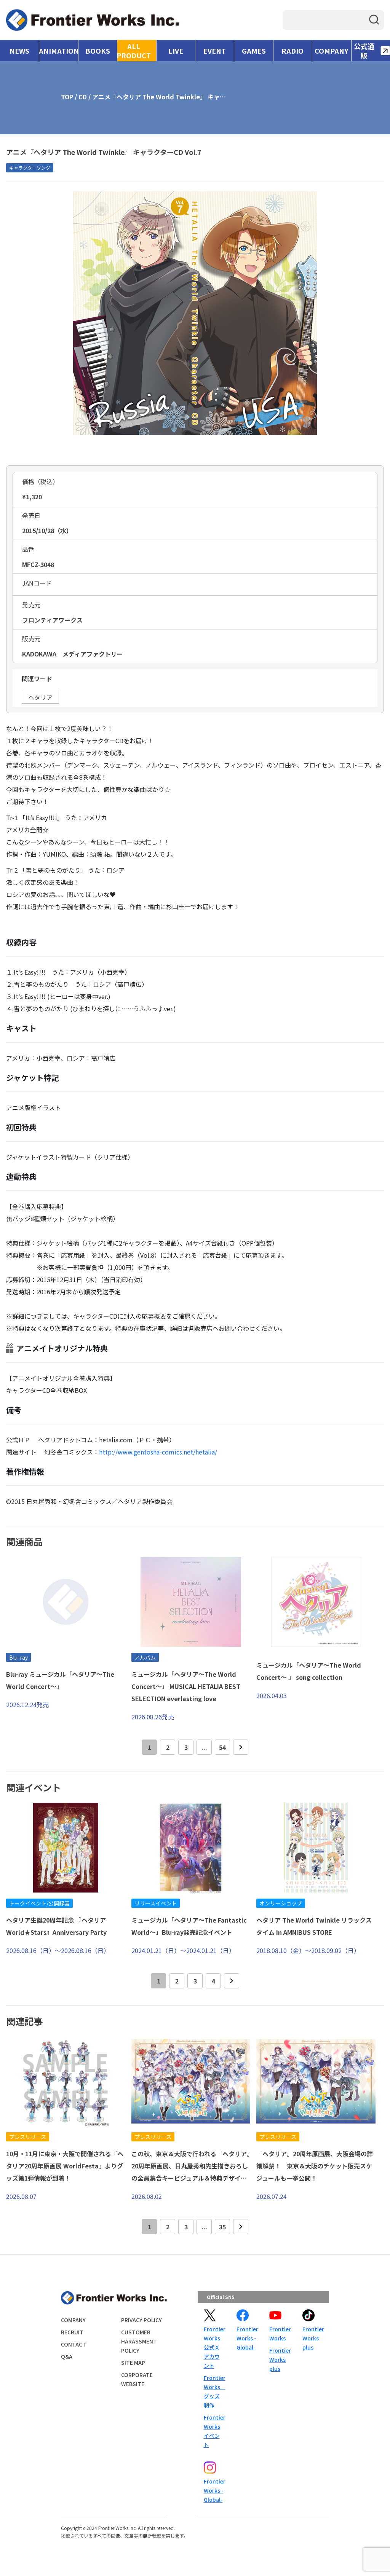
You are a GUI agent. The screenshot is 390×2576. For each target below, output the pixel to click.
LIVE (176, 51)
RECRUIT (72, 2332)
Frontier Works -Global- (247, 2338)
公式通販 (364, 51)
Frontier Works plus (280, 2359)
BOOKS (98, 51)
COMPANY (332, 51)
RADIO (292, 51)
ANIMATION (58, 51)
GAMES (254, 51)
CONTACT (74, 2344)
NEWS (19, 51)
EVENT (215, 51)
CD (83, 97)
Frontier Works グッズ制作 (214, 2391)
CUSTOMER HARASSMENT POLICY (139, 2341)
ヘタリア (40, 697)
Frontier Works (280, 2334)
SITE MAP (133, 2363)
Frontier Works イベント (214, 2431)
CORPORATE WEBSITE (137, 2379)
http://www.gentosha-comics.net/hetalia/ (158, 1452)
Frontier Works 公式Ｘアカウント (214, 2347)
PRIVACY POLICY (141, 2320)
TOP (67, 97)
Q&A (67, 2356)
